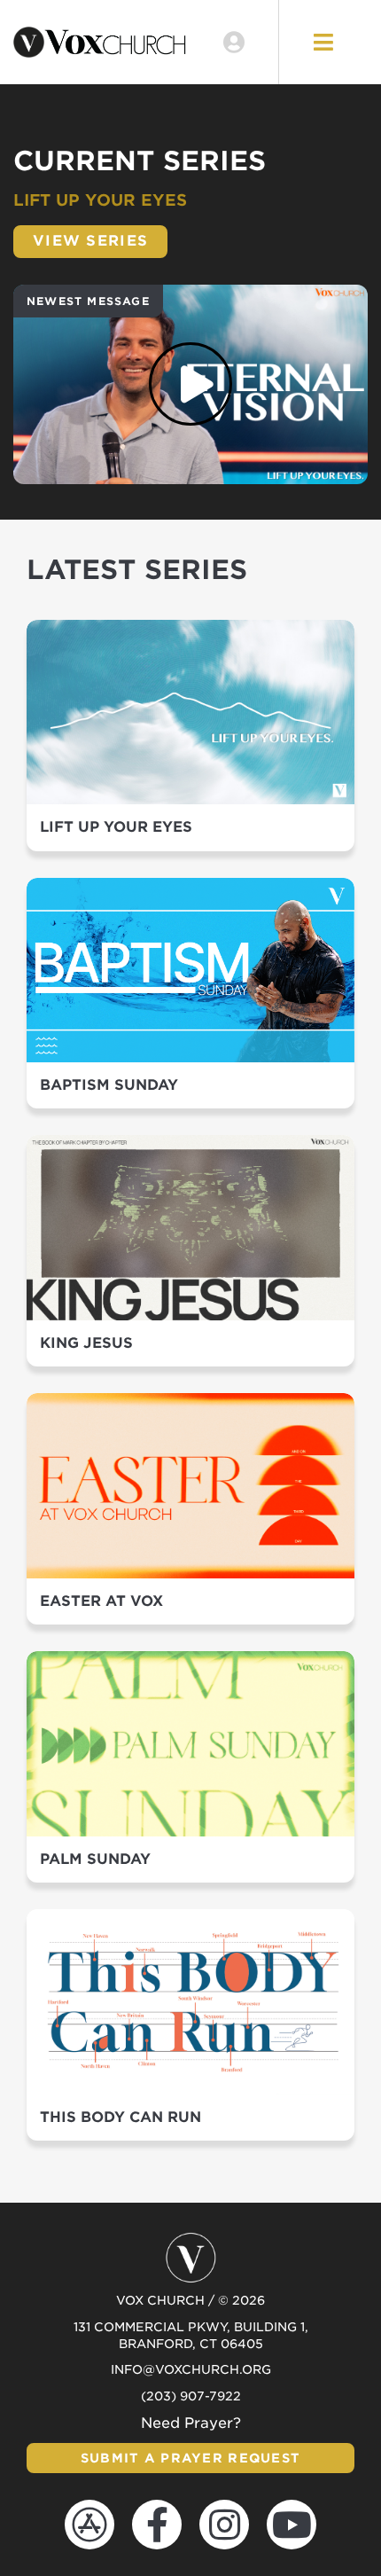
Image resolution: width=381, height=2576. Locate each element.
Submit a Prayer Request (190, 2458)
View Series (90, 241)
